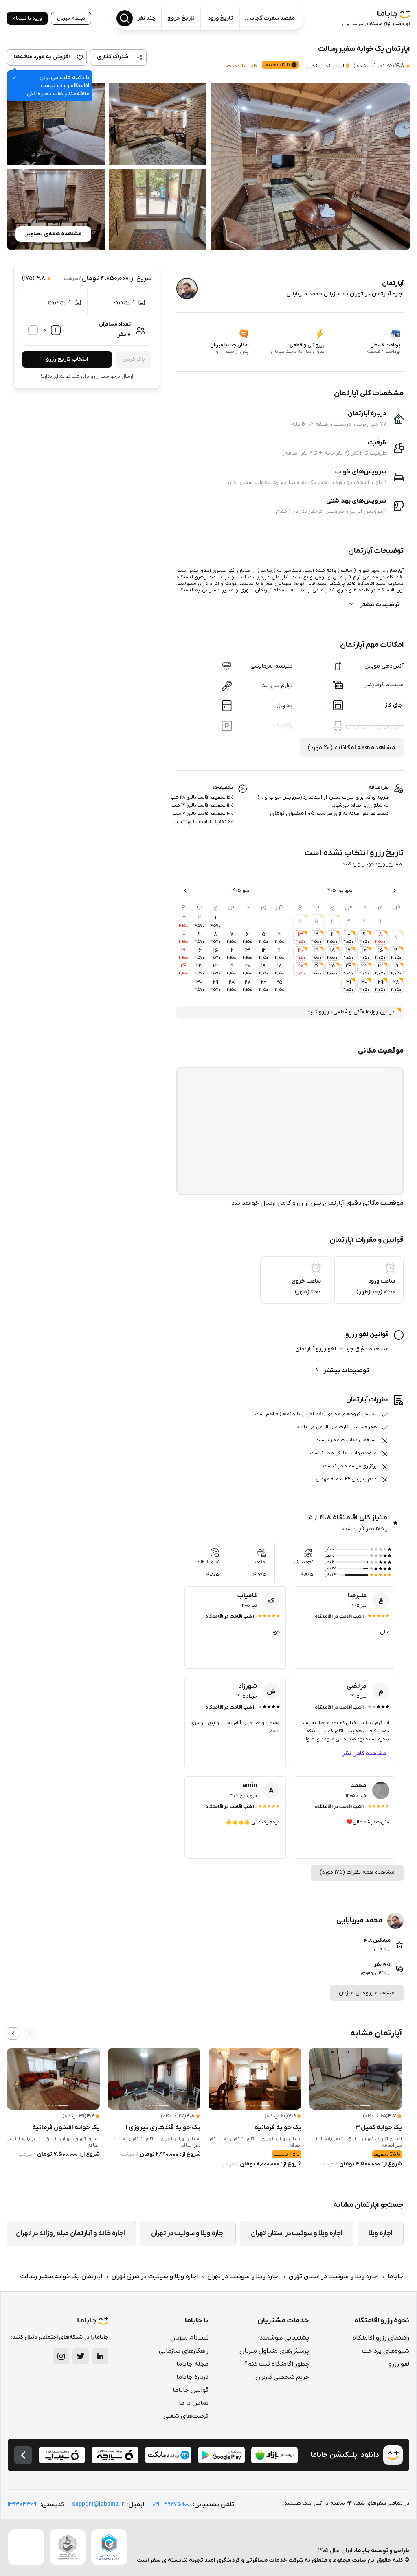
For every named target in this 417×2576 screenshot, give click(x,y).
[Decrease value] (33, 330)
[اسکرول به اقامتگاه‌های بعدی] (13, 2033)
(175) (374, 66)
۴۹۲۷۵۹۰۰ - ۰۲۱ (171, 2504)
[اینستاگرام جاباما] (61, 2356)
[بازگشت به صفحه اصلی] (23, 2455)
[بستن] (14, 78)
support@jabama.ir (98, 2504)
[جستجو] (125, 18)
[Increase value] (56, 330)
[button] (310, 167)
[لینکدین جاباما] (100, 2356)
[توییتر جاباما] (81, 2356)
